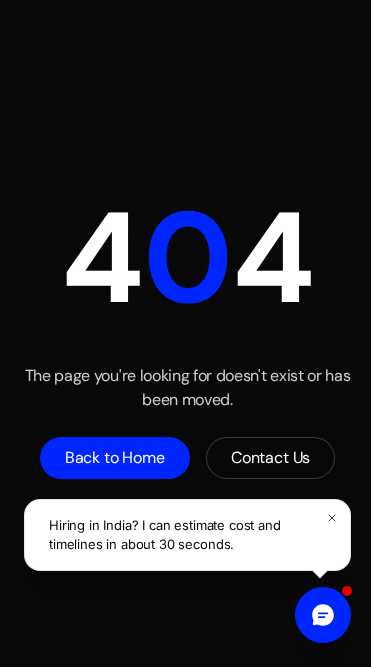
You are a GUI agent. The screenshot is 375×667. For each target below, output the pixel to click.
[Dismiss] (332, 518)
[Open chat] (323, 615)
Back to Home (115, 457)
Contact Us (270, 457)
